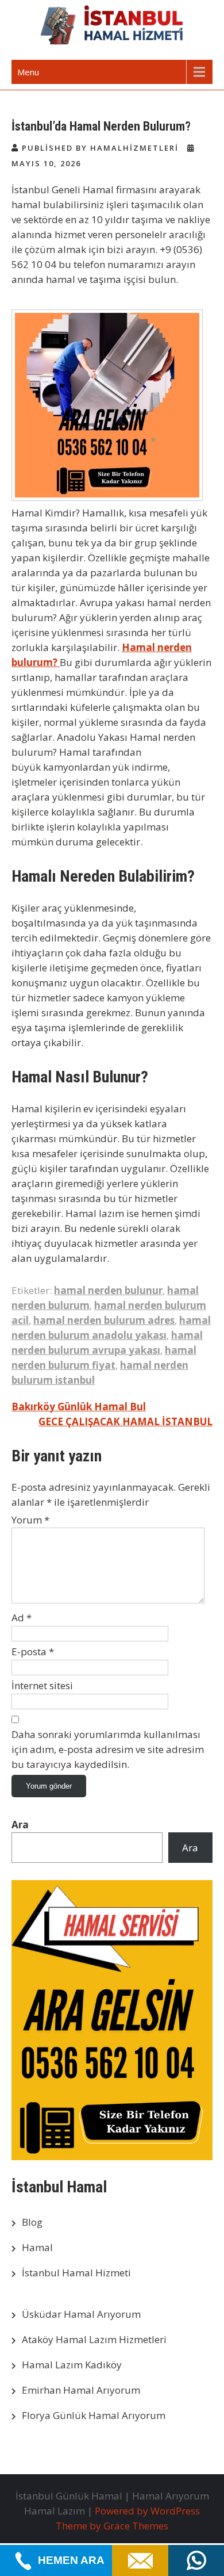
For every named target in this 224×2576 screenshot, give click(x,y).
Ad (22, 1618)
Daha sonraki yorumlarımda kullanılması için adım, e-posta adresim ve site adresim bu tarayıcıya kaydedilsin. (108, 1749)
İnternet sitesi (42, 1685)
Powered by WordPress (147, 2511)
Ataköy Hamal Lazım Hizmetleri (94, 2339)
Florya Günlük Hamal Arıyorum (94, 2415)
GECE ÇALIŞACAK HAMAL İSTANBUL (125, 1421)
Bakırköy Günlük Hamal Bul (79, 1406)
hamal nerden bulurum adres (104, 1320)
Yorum (30, 1520)
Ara (20, 1825)
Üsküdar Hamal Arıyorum (81, 2314)
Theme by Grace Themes (112, 2526)
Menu (28, 72)
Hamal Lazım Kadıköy (72, 2365)
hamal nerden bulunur (108, 1290)
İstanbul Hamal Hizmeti (76, 2273)
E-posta (33, 1651)
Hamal (37, 2247)
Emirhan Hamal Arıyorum (81, 2390)
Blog (32, 2222)
